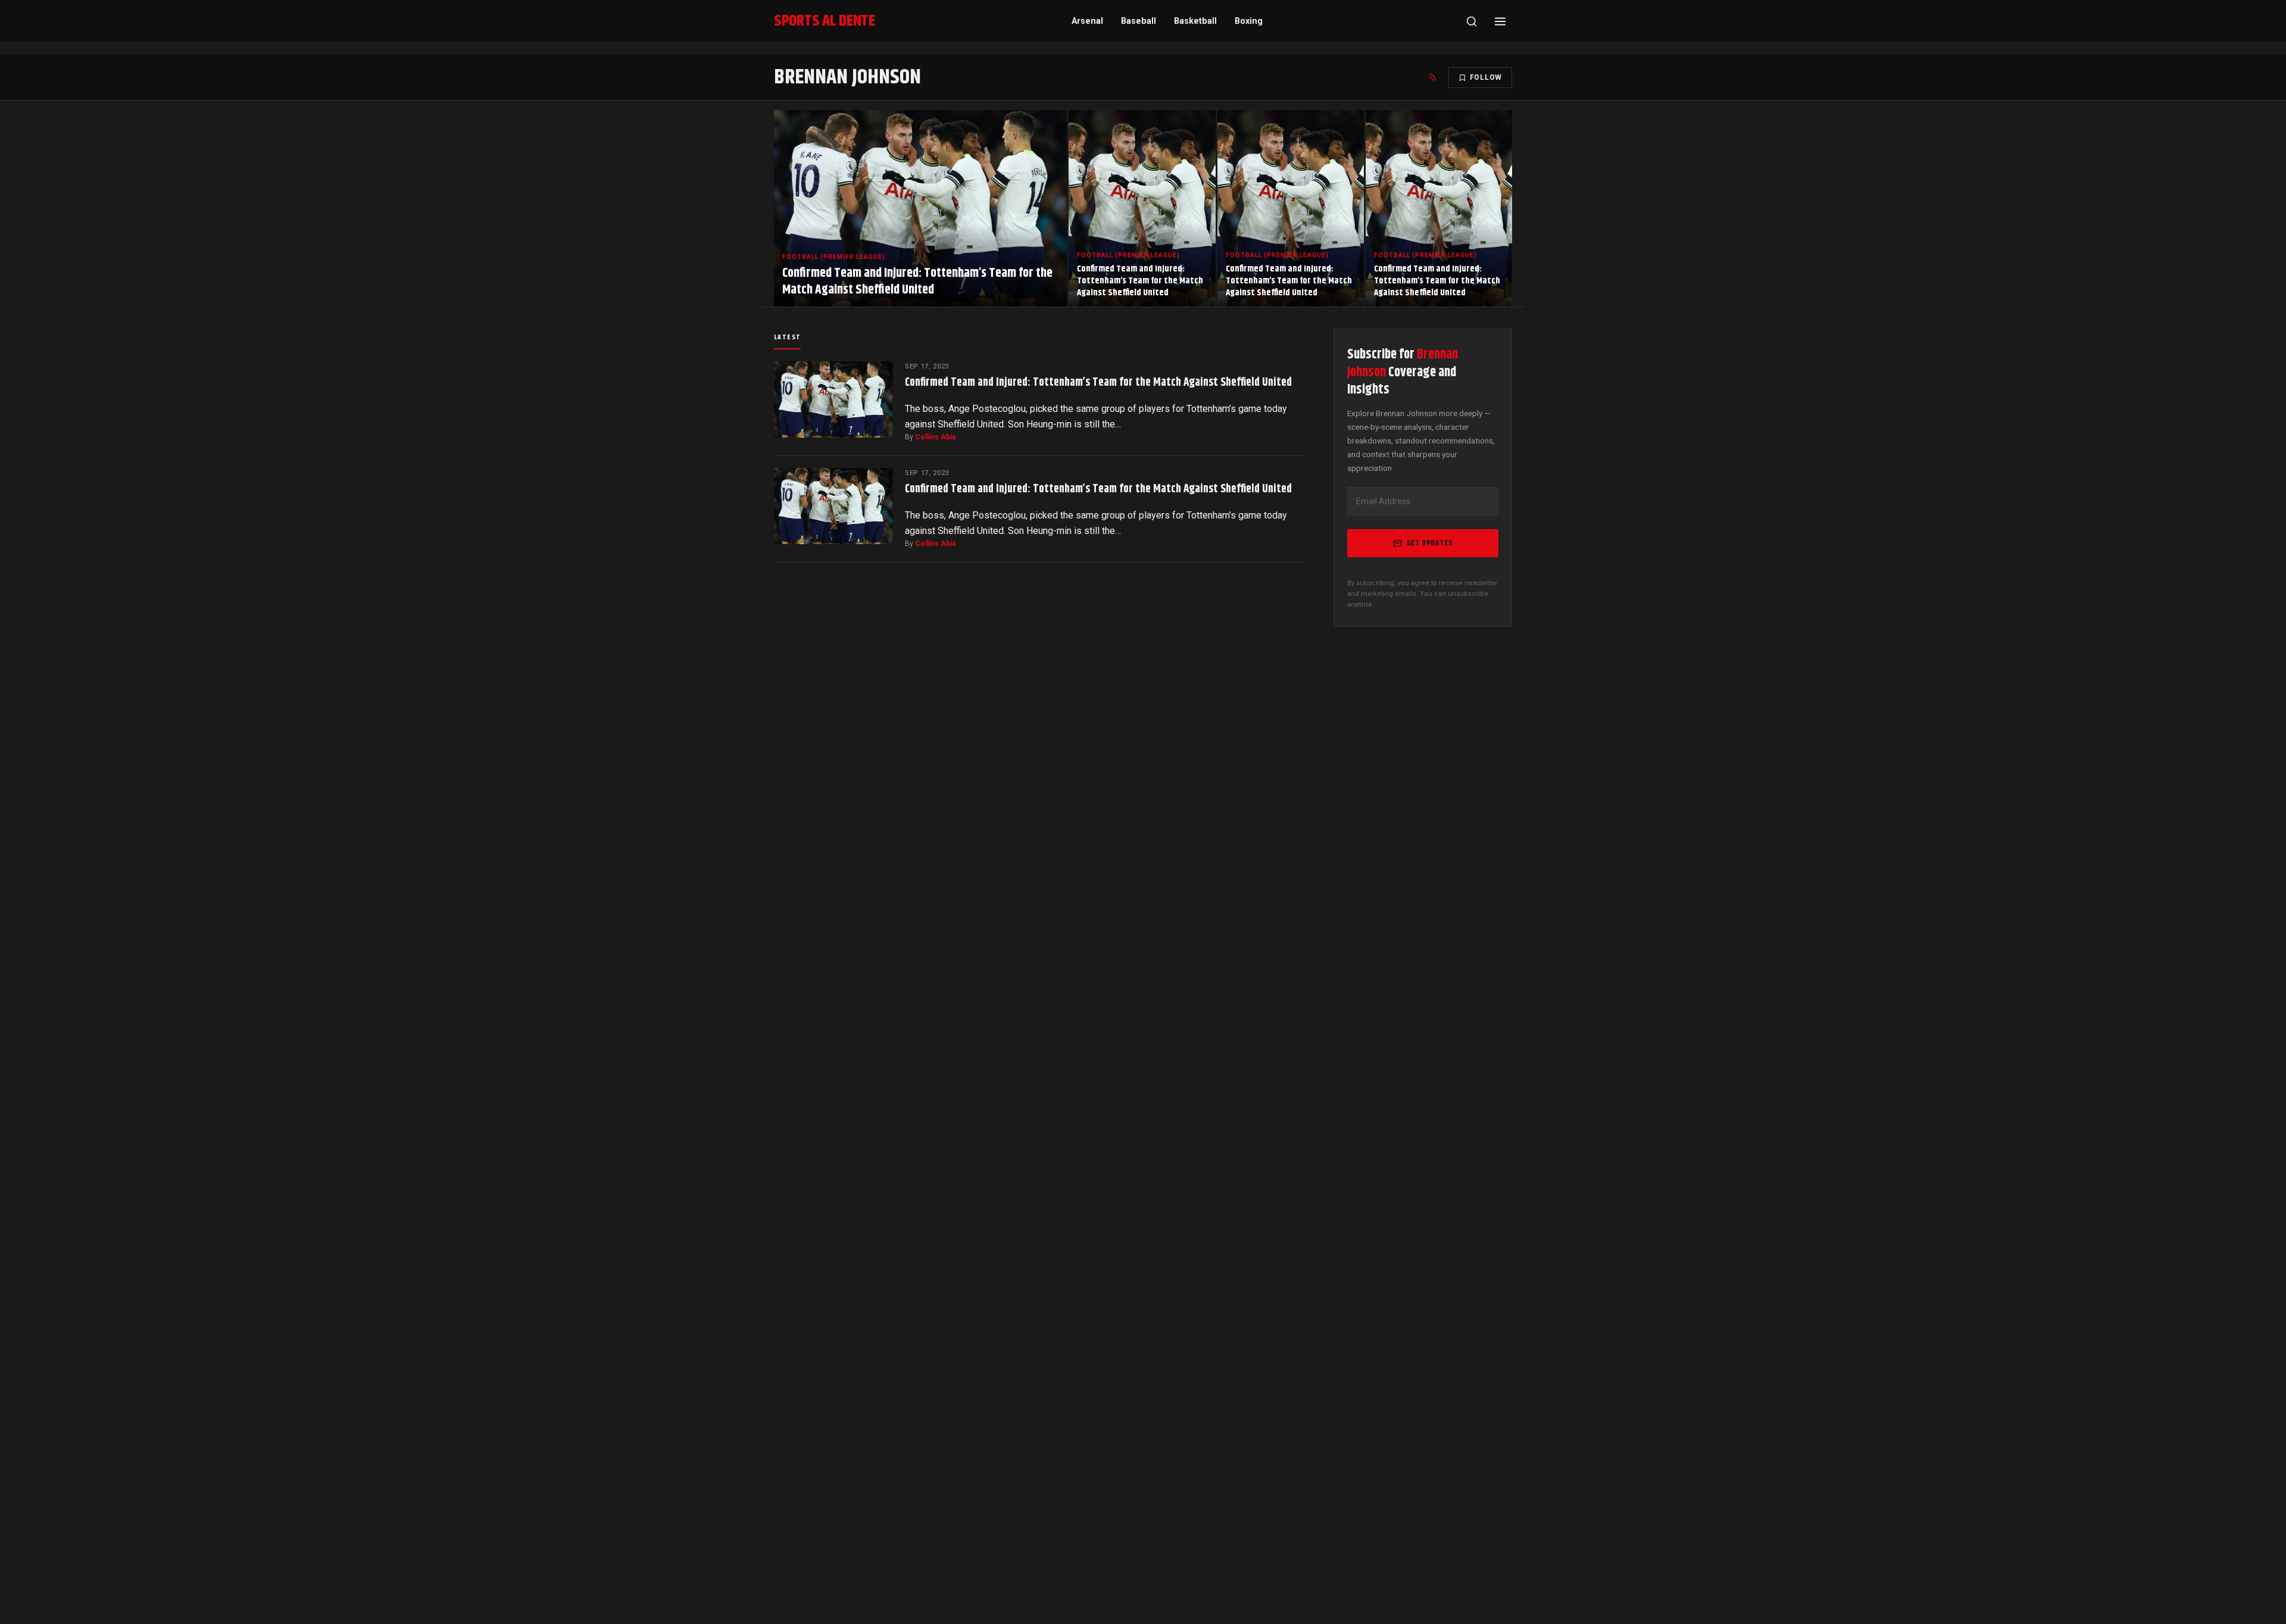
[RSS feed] (1432, 77)
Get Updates (1430, 543)
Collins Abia (935, 437)
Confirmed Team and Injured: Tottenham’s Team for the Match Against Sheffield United (1098, 382)
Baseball (1139, 21)
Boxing (1249, 21)
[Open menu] (1500, 21)
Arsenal (1087, 21)
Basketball (1195, 21)
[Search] (1472, 21)
